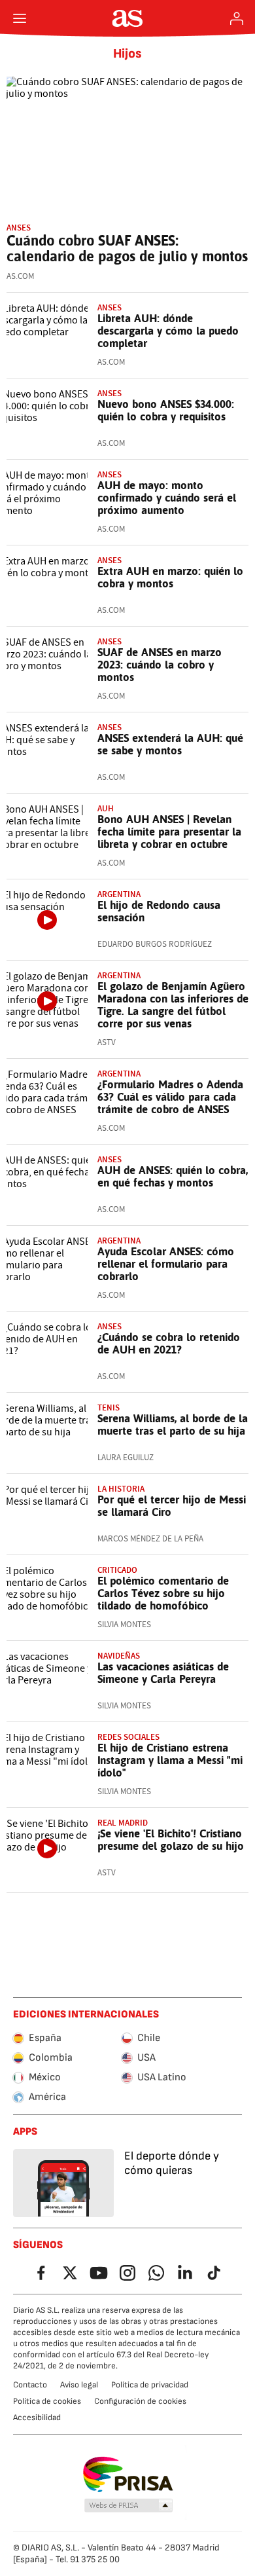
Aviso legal (79, 2385)
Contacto (30, 2385)
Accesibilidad (37, 2418)
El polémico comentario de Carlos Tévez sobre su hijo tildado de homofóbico (163, 1593)
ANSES (19, 228)
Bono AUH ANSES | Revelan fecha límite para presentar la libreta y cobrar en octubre (169, 832)
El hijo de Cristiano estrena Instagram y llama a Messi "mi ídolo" (170, 1760)
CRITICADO (117, 1570)
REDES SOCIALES (128, 1737)
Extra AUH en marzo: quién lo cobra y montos (170, 577)
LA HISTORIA (121, 1489)
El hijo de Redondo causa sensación (159, 911)
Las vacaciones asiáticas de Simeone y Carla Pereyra (163, 1673)
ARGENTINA (119, 1074)
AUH (106, 808)
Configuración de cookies (140, 2401)
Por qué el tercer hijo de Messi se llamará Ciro (172, 1506)
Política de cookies (47, 2401)
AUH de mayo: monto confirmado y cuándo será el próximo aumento (167, 498)
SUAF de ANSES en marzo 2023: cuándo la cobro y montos (160, 665)
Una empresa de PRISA (128, 2475)
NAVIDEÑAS (119, 1656)
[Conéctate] (237, 18)
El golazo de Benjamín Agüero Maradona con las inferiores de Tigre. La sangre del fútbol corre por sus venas (173, 1005)
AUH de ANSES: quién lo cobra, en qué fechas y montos (173, 1176)
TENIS (109, 1408)
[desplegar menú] (20, 18)
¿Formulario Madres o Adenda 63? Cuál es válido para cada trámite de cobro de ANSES (170, 1097)
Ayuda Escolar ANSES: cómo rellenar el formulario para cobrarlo (166, 1264)
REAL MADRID (123, 1823)
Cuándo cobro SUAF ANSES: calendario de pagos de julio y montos (127, 248)
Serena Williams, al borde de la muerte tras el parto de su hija (173, 1425)
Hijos (127, 54)
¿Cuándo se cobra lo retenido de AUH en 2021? (169, 1343)
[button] (129, 2506)
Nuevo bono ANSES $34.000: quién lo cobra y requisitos (166, 410)
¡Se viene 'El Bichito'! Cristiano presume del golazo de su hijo (171, 1840)
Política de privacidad (150, 2385)
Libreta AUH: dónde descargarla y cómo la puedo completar (168, 331)
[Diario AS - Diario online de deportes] (128, 18)
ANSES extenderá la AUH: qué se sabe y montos (170, 744)
